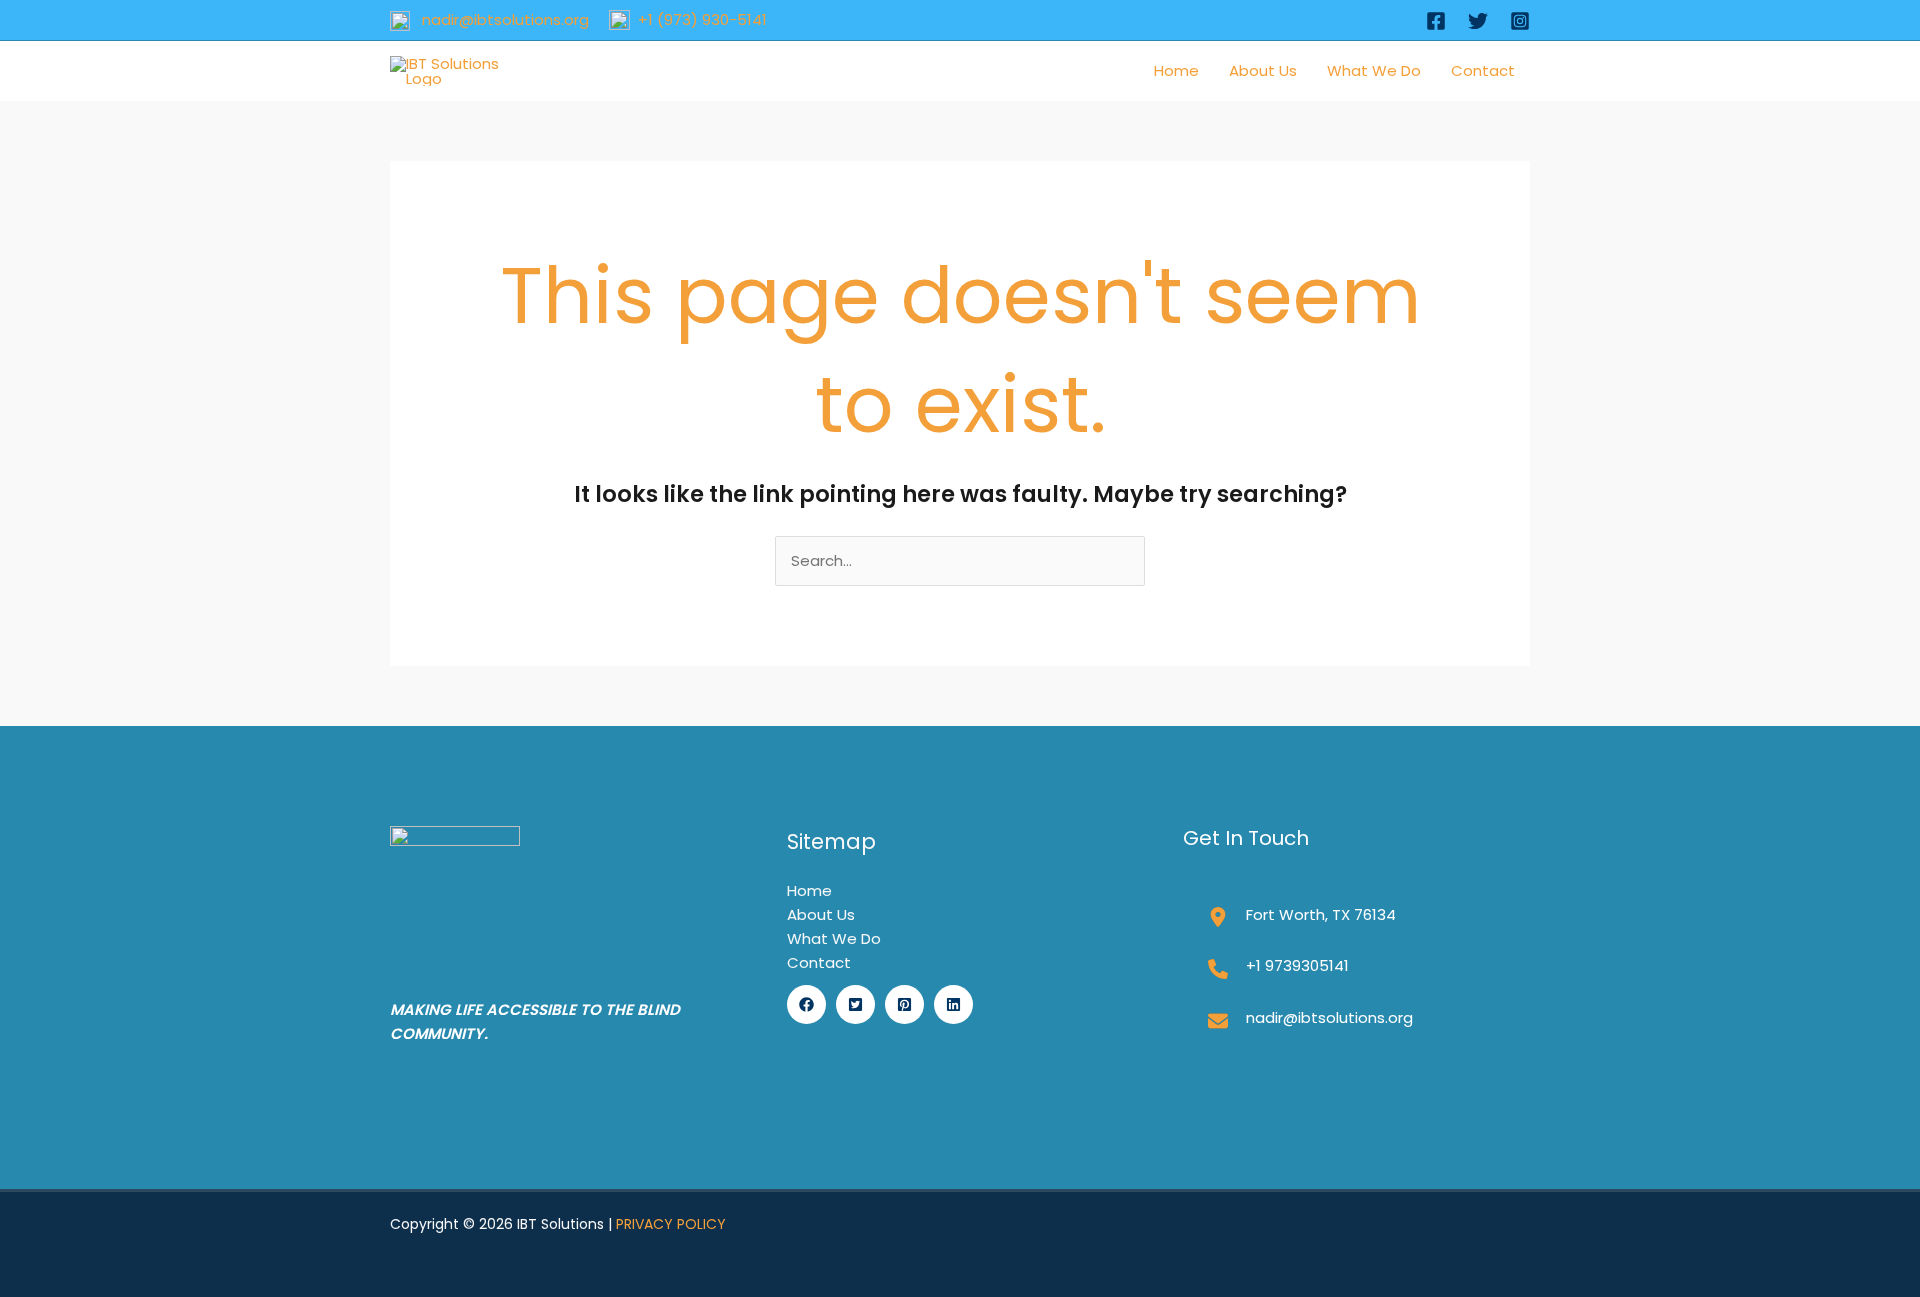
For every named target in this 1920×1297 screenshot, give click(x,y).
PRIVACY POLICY (671, 1224)
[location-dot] (1218, 917)
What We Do (1374, 70)
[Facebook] (1436, 21)
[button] (806, 1004)
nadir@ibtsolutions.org (499, 19)
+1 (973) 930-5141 (698, 19)
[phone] (1218, 969)
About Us (1263, 70)
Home (1176, 70)
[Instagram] (1520, 21)
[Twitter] (1478, 21)
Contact (1483, 70)
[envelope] (1218, 1021)
